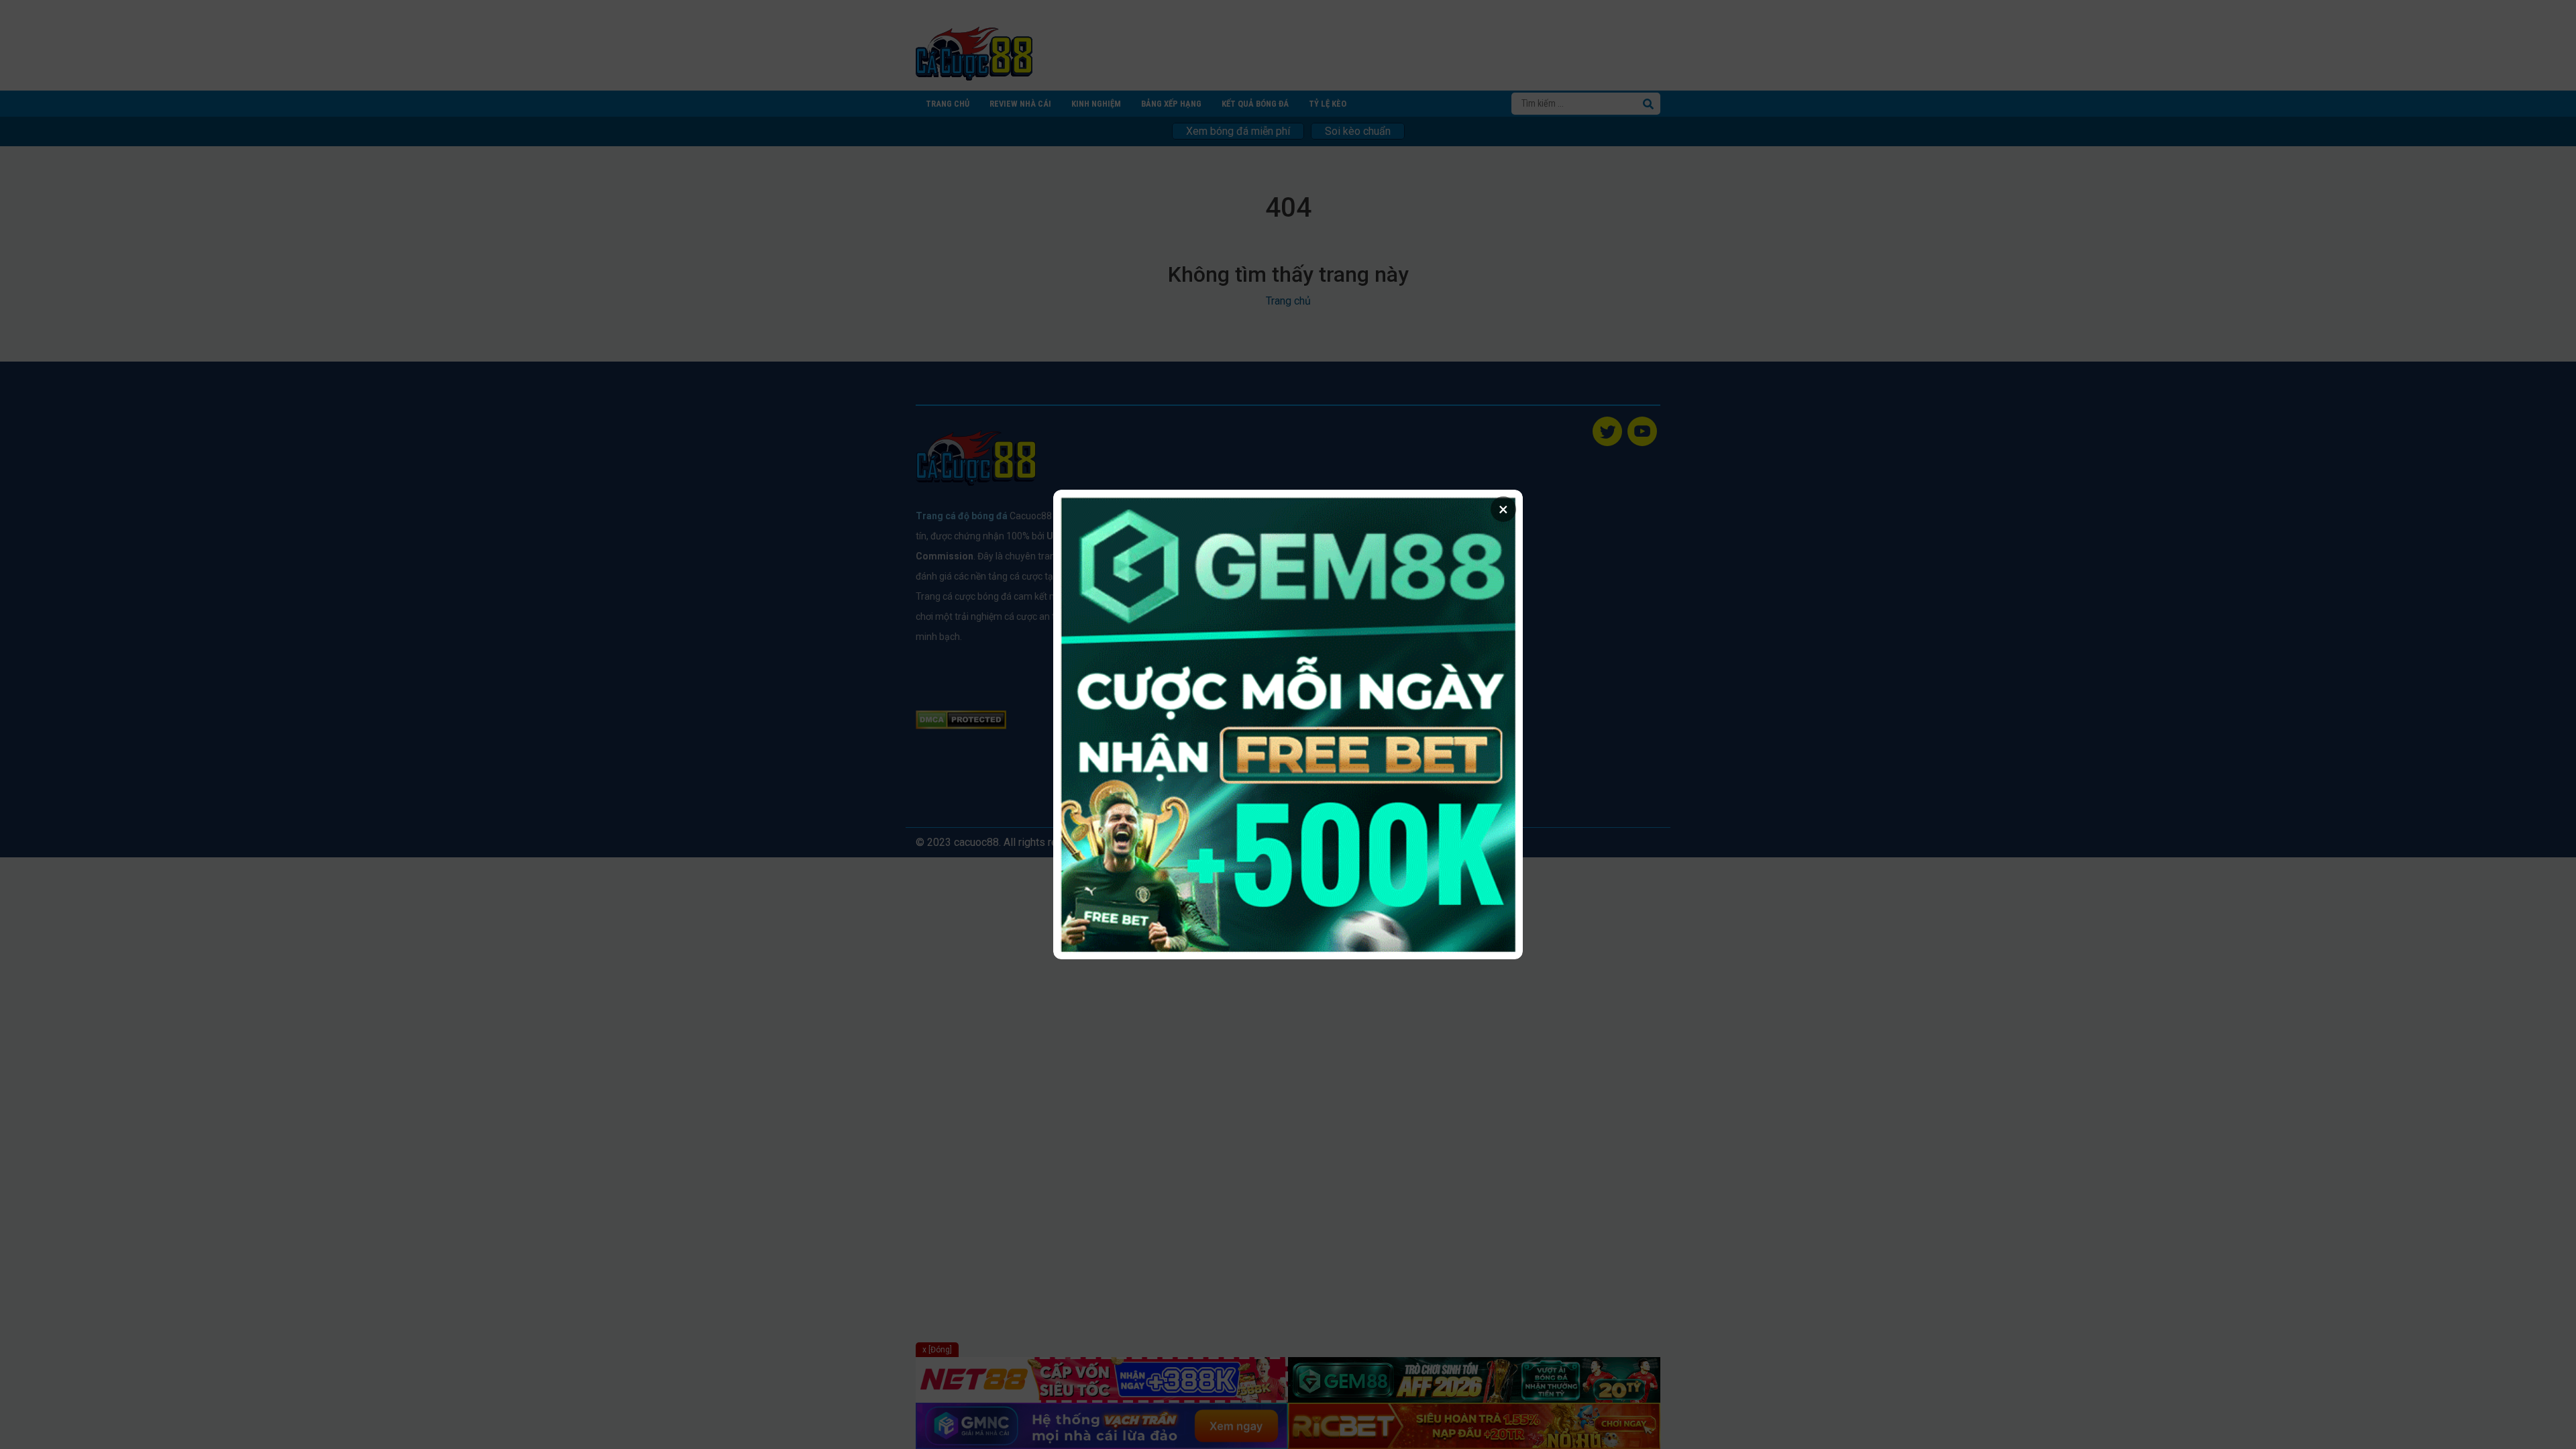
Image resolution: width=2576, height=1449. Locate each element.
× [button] (1503, 509)
